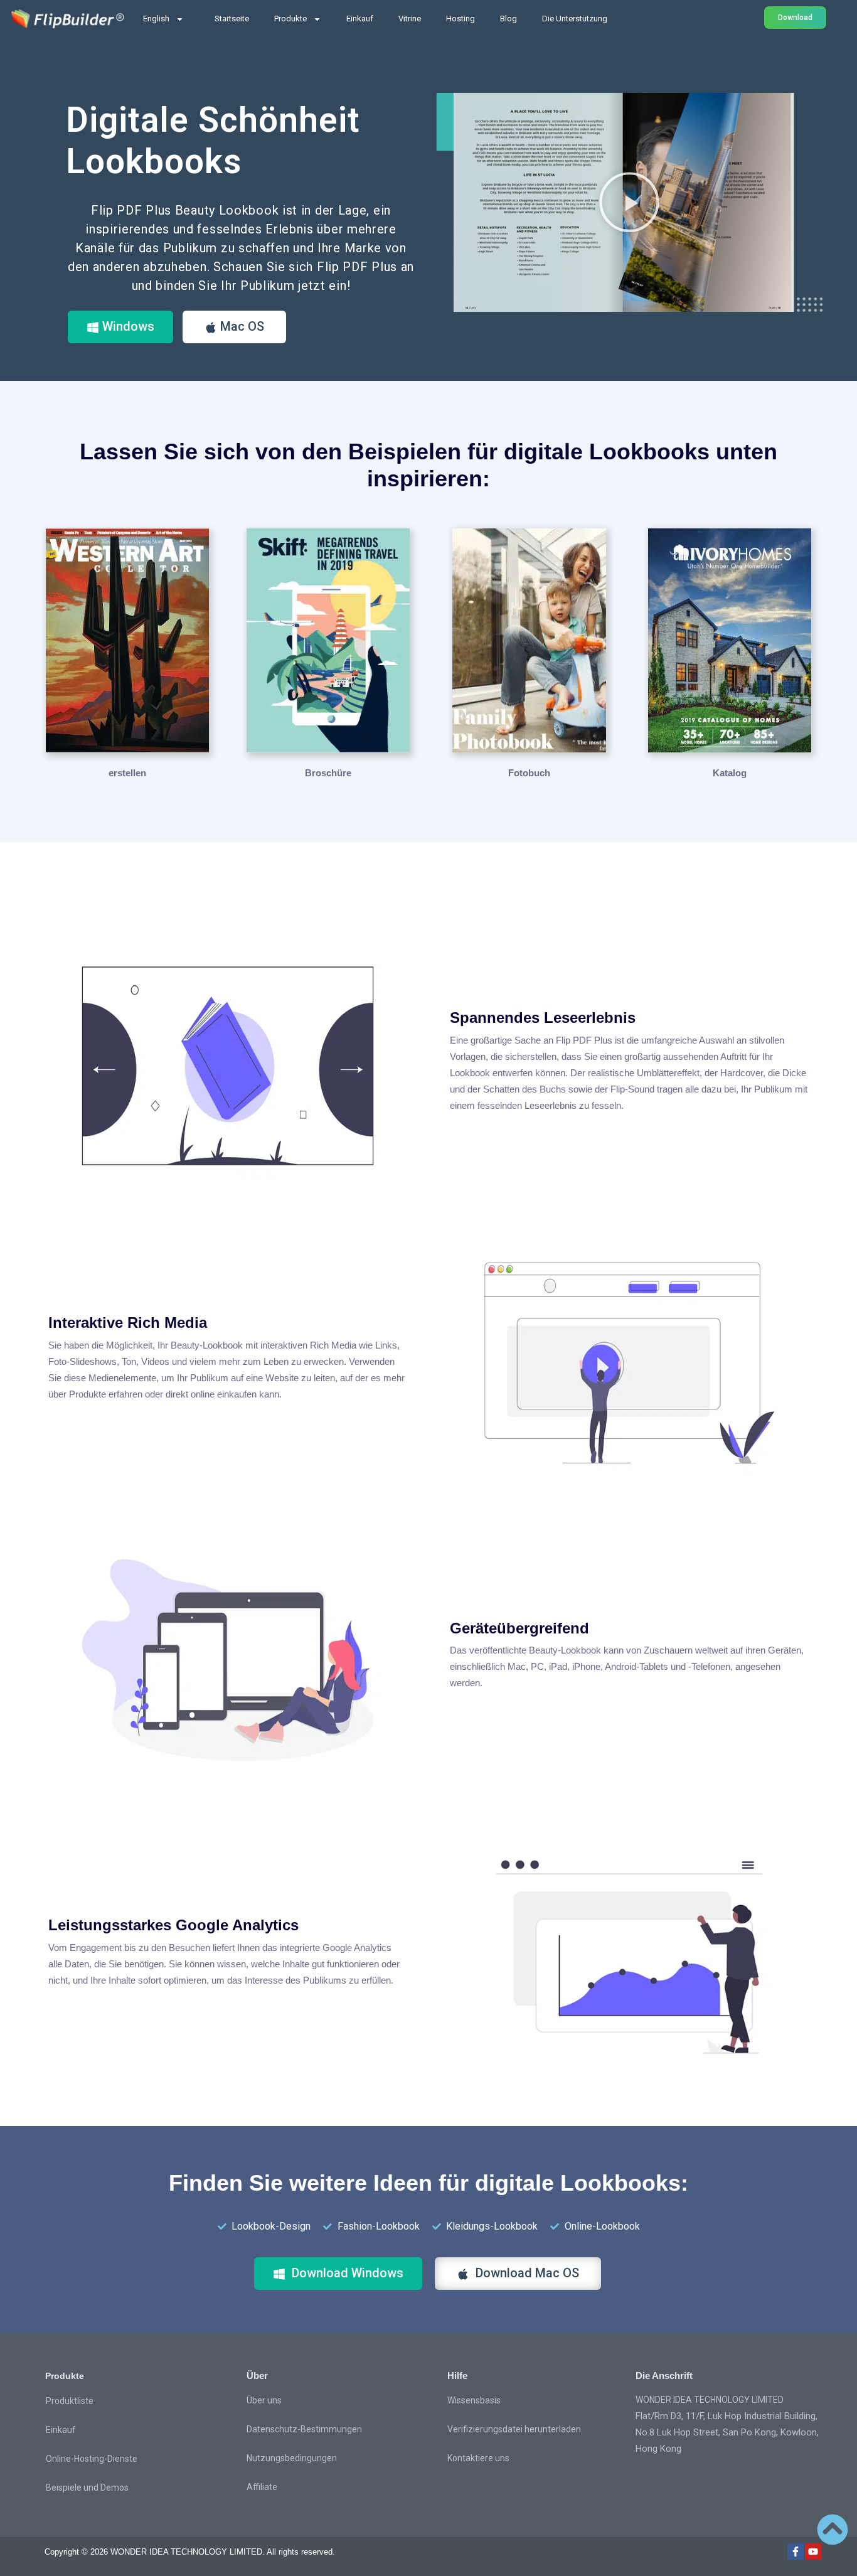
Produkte (290, 19)
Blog (508, 19)
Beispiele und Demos (87, 2488)
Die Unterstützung (575, 19)
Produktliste (70, 2401)
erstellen (127, 773)
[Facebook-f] (796, 2552)
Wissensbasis (474, 2400)
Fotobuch (529, 773)
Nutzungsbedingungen (292, 2458)
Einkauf (360, 19)
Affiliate (262, 2487)
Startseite (232, 19)
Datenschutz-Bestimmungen (304, 2429)
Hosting (460, 19)
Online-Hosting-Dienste (92, 2459)
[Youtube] (813, 2552)
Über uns (264, 2400)
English (156, 19)
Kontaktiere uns (478, 2458)
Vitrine (410, 19)
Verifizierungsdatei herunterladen (514, 2429)
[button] (629, 202)
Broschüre (328, 773)
